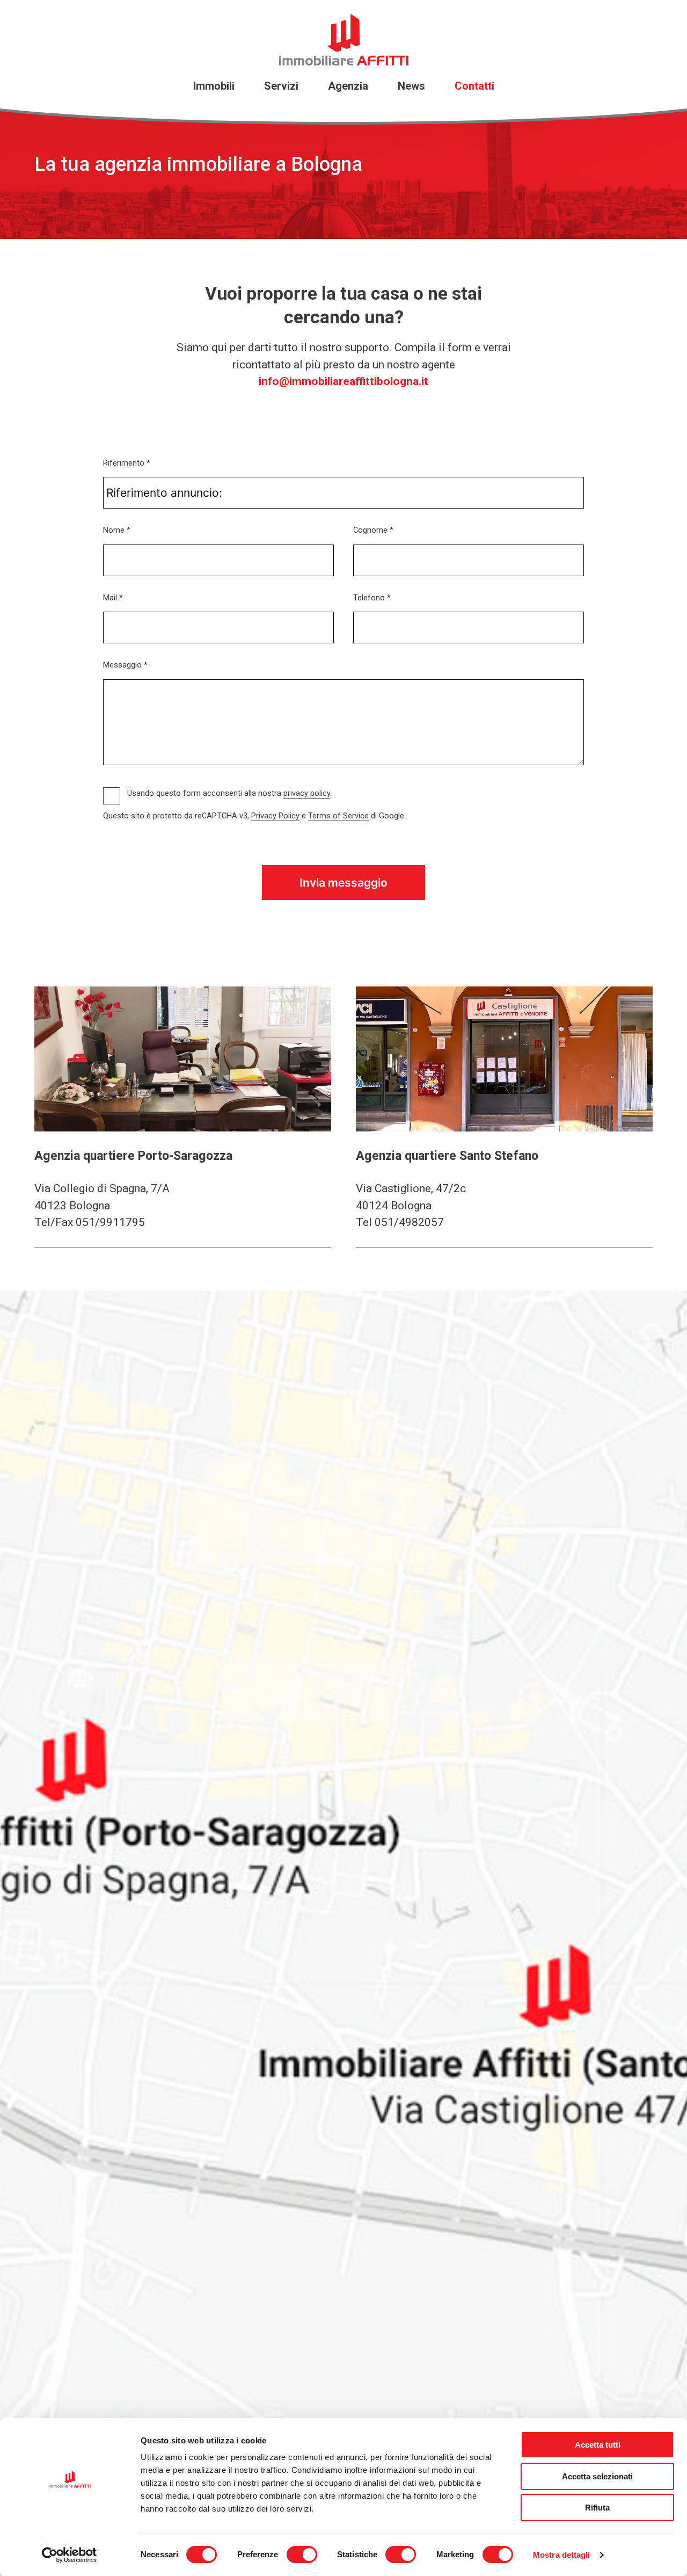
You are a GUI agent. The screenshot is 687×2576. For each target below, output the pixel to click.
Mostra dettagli (562, 2555)
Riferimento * (127, 463)
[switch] (302, 2555)
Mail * (113, 598)
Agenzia (348, 86)
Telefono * (372, 598)
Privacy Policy (275, 816)
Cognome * (373, 530)
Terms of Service (338, 816)
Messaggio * (125, 665)
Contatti (474, 86)
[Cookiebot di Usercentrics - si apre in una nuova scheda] (70, 2555)
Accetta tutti (598, 2445)
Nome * (117, 530)
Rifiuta (597, 2508)
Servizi (281, 86)
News (411, 86)
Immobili (214, 86)
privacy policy (307, 793)
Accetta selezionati (597, 2476)
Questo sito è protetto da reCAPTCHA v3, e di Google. (254, 816)
